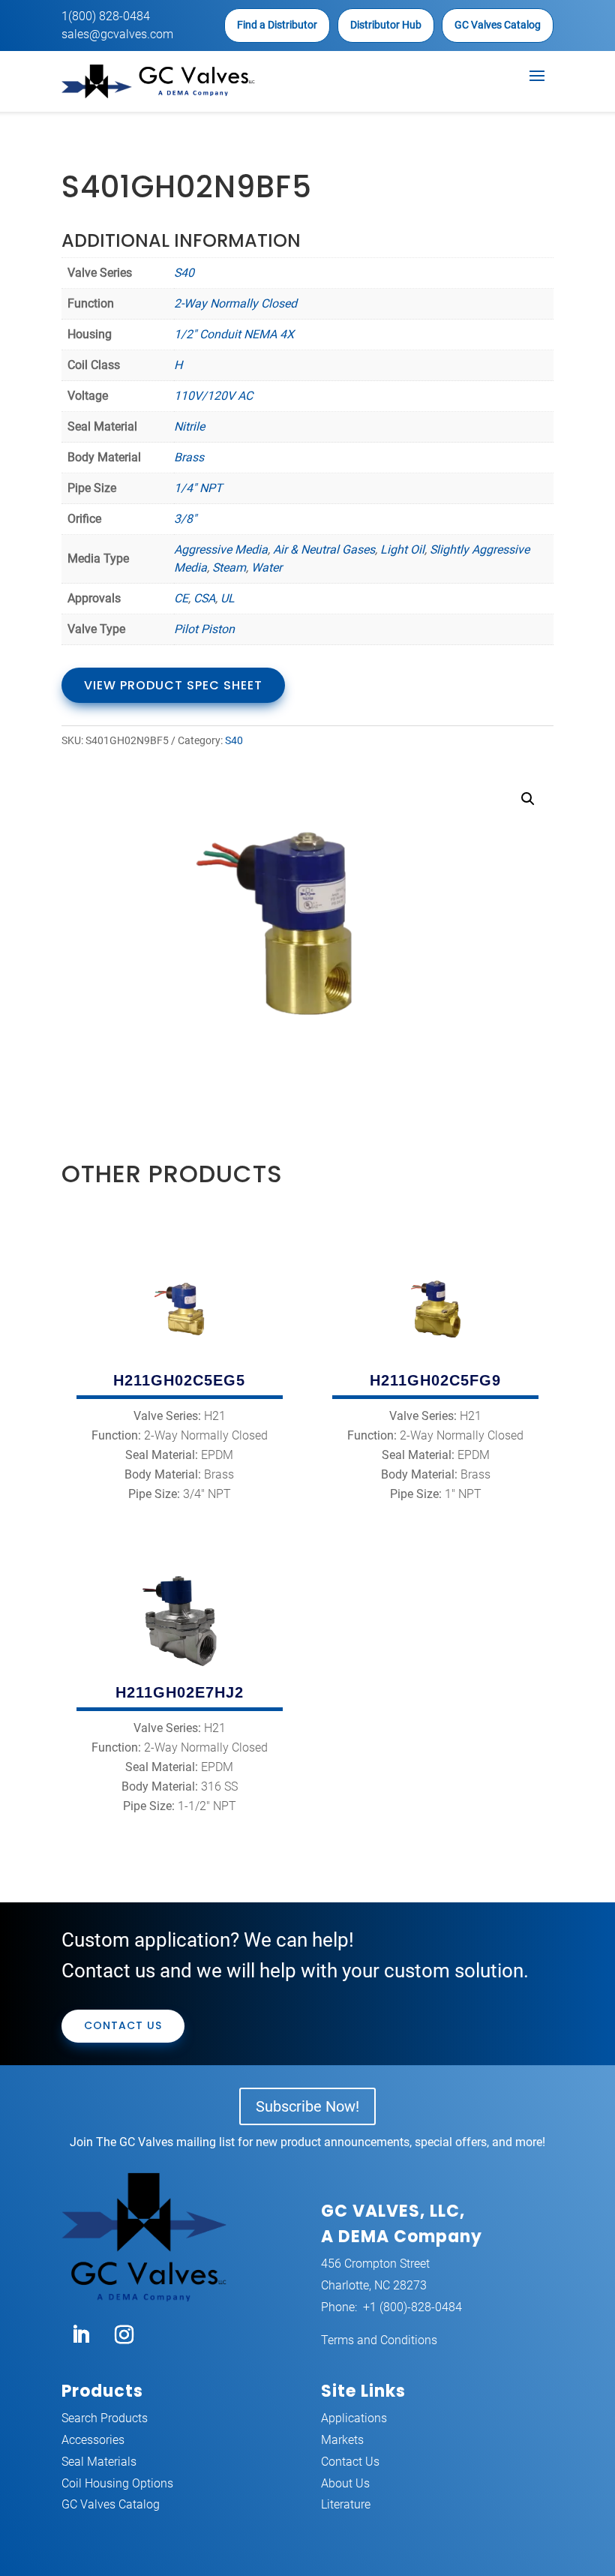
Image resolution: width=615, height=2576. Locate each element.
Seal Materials (99, 2462)
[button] (528, 799)
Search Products (105, 2418)
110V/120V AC (213, 396)
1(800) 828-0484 (106, 16)
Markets (342, 2440)
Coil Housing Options (117, 2483)
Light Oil (402, 549)
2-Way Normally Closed (235, 303)
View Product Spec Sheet (173, 685)
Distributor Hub (386, 25)
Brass (189, 457)
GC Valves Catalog (498, 25)
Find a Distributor (277, 25)
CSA (204, 598)
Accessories (93, 2440)
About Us (345, 2483)
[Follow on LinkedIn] (80, 2335)
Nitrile (189, 426)
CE (181, 598)
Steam (229, 567)
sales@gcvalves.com (117, 34)
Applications (354, 2418)
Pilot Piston (204, 629)
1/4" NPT (198, 488)
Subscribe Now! (307, 2106)
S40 (184, 273)
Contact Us (123, 2025)
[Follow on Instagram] (124, 2335)
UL (228, 598)
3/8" (185, 519)
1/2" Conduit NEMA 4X (234, 334)
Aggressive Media (221, 549)
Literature (346, 2504)
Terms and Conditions (379, 2340)
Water (267, 567)
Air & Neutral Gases (324, 549)
